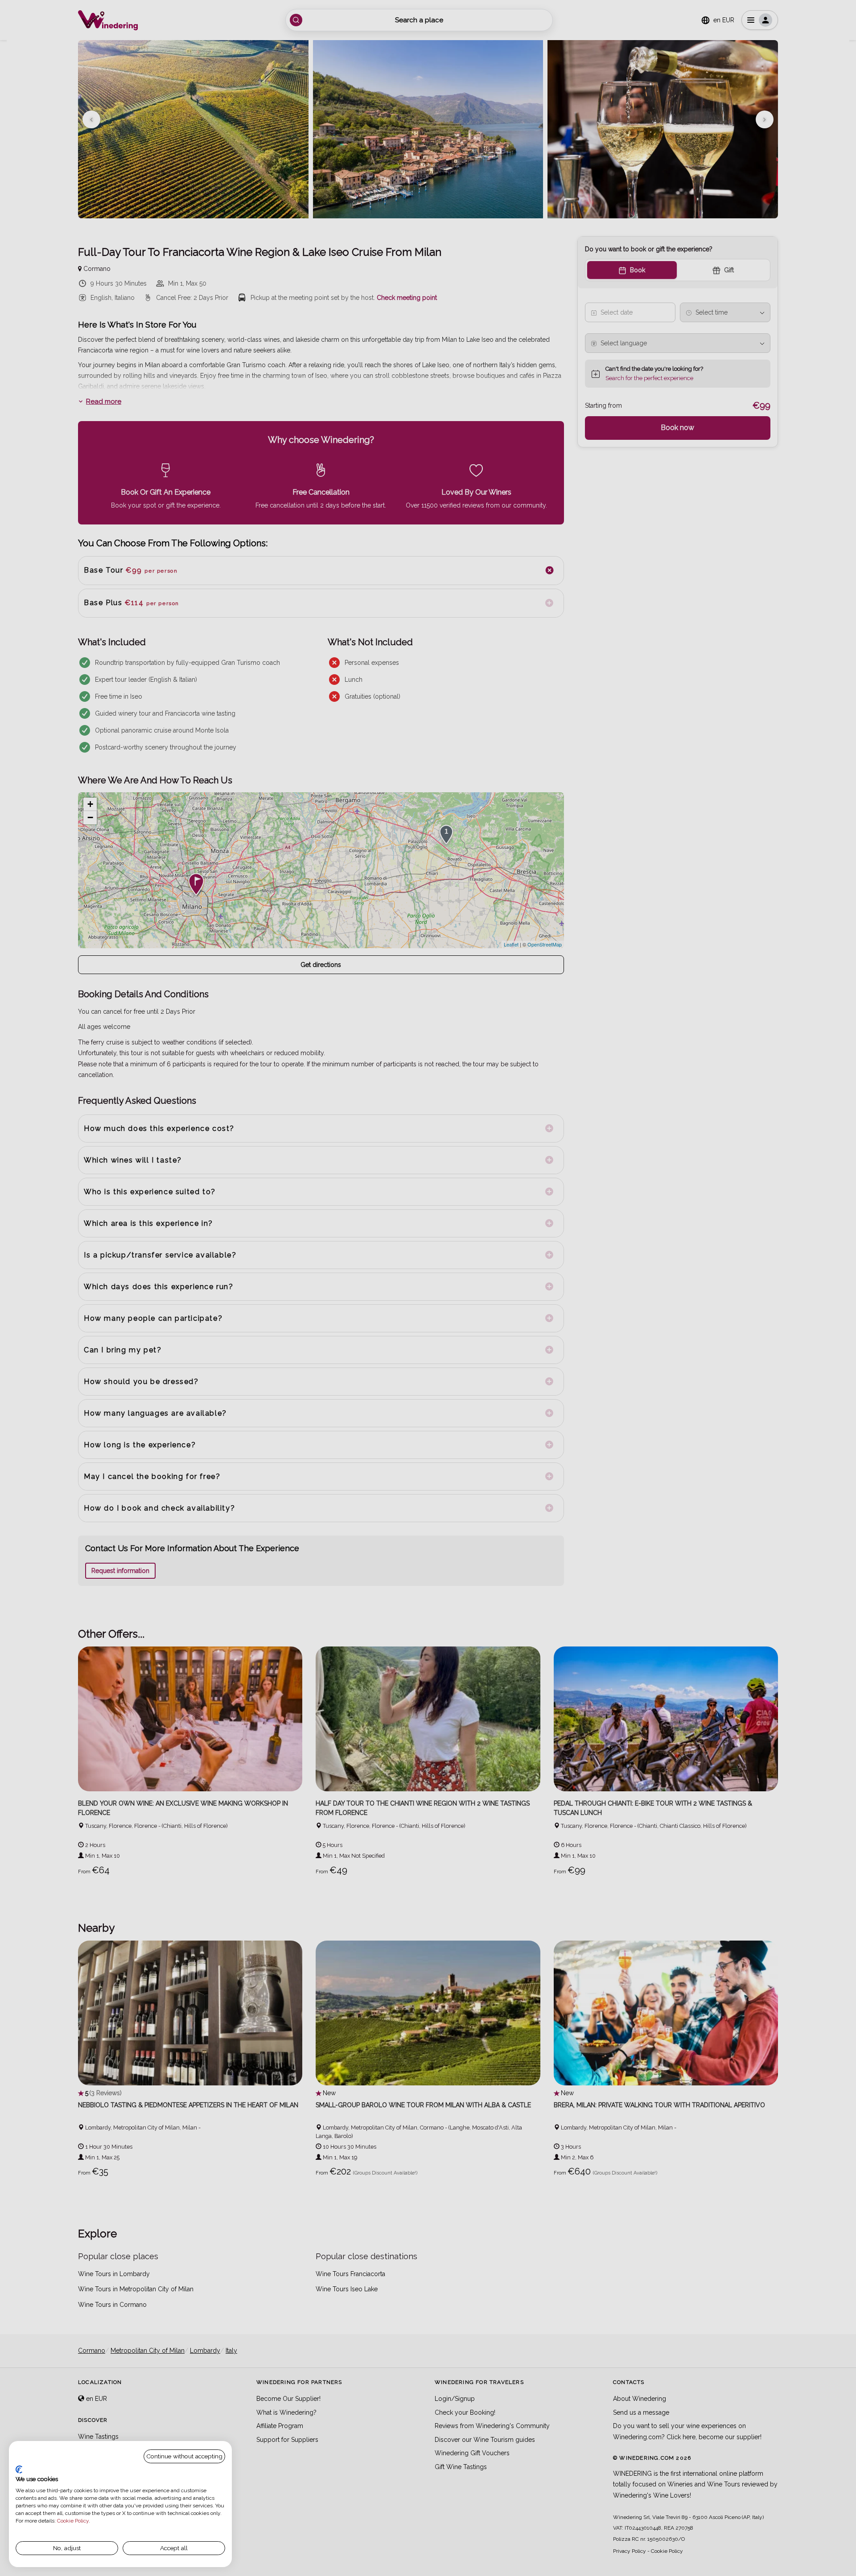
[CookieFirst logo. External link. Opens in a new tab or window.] (19, 2470)
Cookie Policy (73, 2521)
